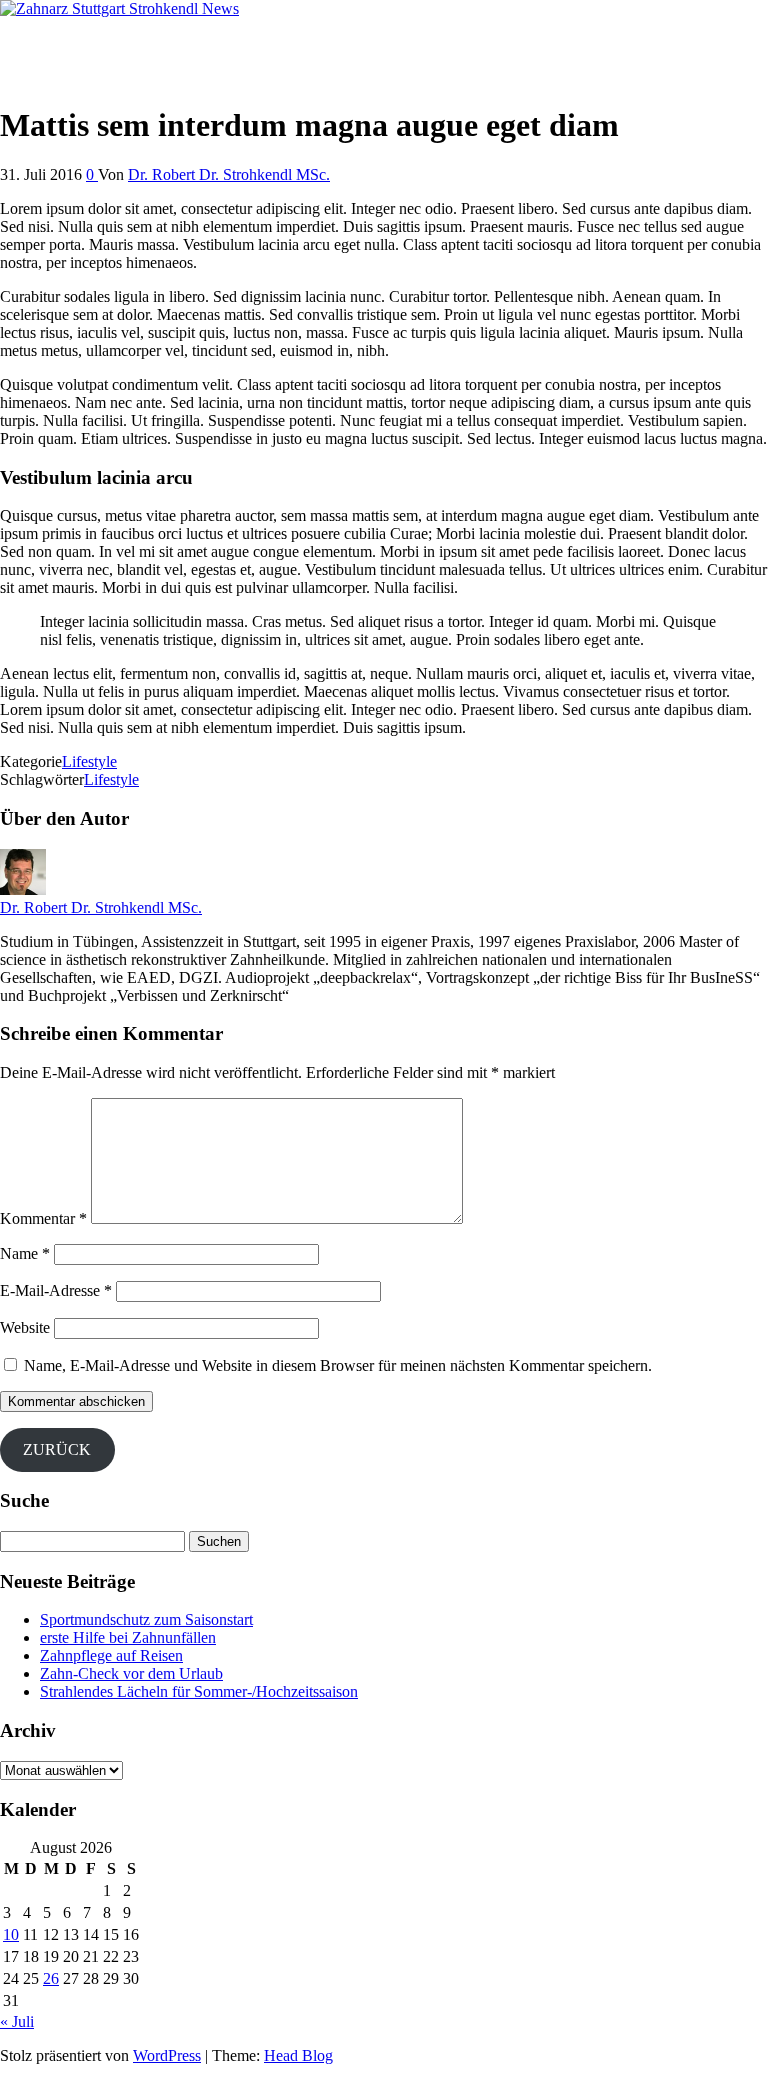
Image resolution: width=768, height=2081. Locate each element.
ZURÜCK (57, 1449)
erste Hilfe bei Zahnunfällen (128, 1637)
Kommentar (43, 1218)
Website (25, 1327)
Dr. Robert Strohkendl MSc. (89, 42)
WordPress (167, 2055)
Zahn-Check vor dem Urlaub (131, 1673)
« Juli (17, 2021)
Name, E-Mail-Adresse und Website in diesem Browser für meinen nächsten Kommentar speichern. (338, 1365)
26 (51, 1978)
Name (25, 1253)
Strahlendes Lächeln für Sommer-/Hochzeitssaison (199, 1691)
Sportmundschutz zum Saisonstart (146, 1619)
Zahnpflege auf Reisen (111, 1655)
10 (11, 1934)
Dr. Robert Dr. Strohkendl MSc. (229, 174)
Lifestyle (89, 761)
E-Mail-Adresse (56, 1290)
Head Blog (298, 2055)
